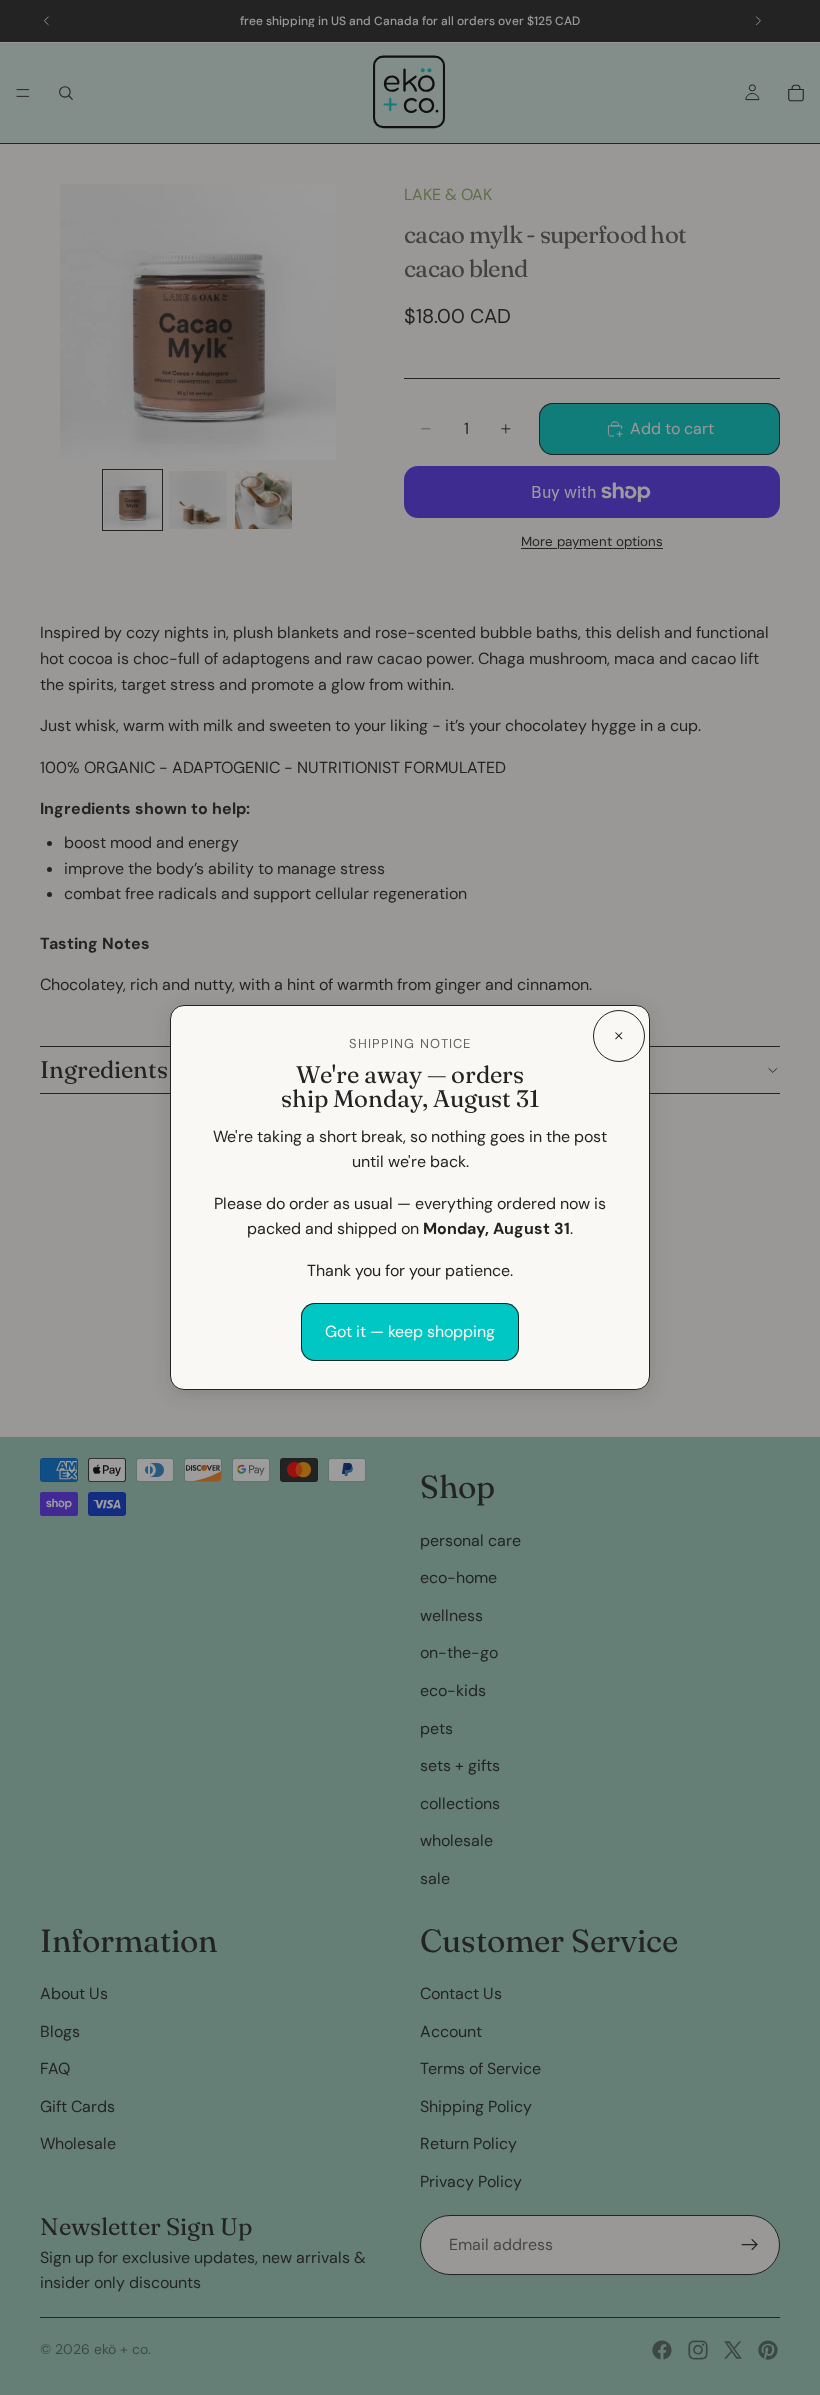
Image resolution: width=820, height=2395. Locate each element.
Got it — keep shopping (410, 1331)
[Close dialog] (619, 1036)
